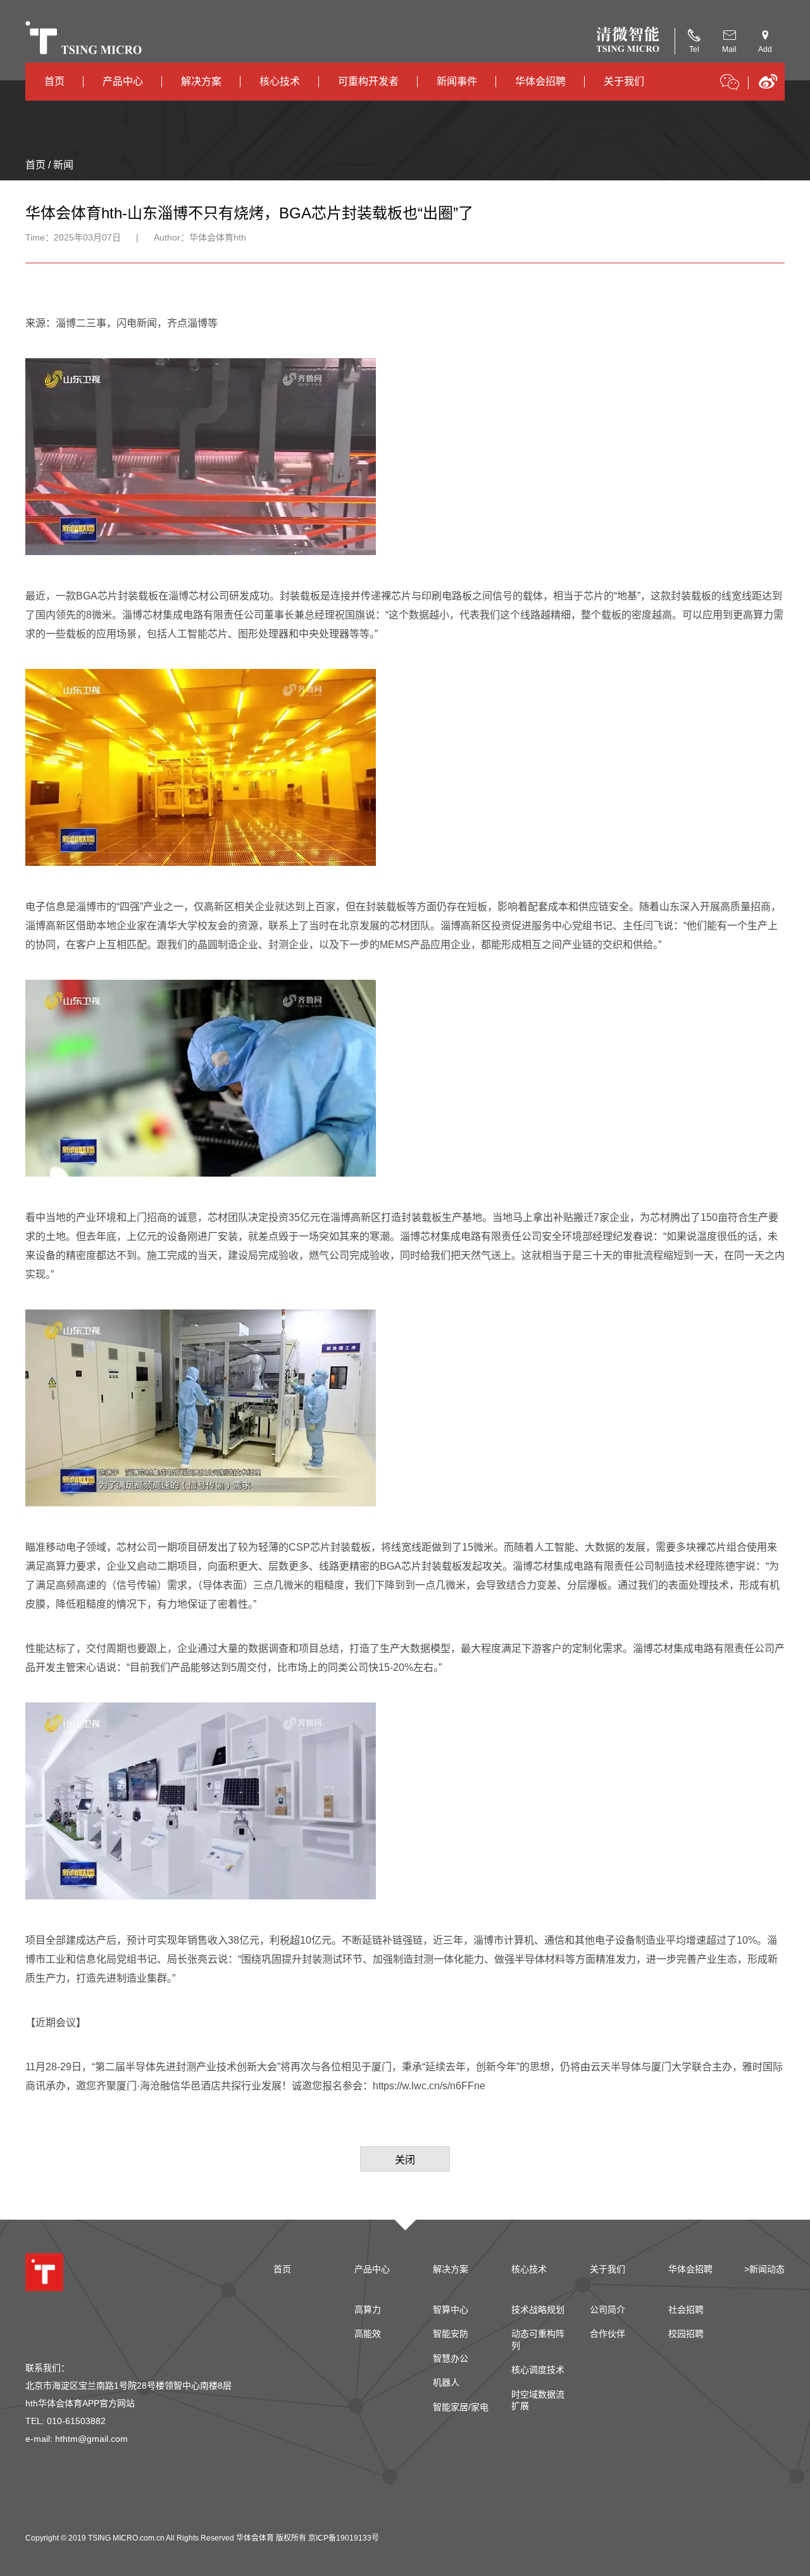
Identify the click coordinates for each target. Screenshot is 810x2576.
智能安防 (451, 2334)
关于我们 (624, 81)
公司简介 (607, 2310)
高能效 (368, 2334)
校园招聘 (686, 2334)
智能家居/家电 (461, 2407)
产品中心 (123, 81)
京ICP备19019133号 (344, 2538)
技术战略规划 (538, 2310)
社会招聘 (686, 2310)
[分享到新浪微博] (768, 86)
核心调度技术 (538, 2370)
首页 (54, 81)
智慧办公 (451, 2358)
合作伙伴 (607, 2334)
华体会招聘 (540, 81)
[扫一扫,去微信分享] (730, 84)
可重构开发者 (368, 81)
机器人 (446, 2382)
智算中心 (451, 2310)
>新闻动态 (764, 2269)
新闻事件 (457, 81)
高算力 (368, 2310)
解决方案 (201, 81)
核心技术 (280, 81)
